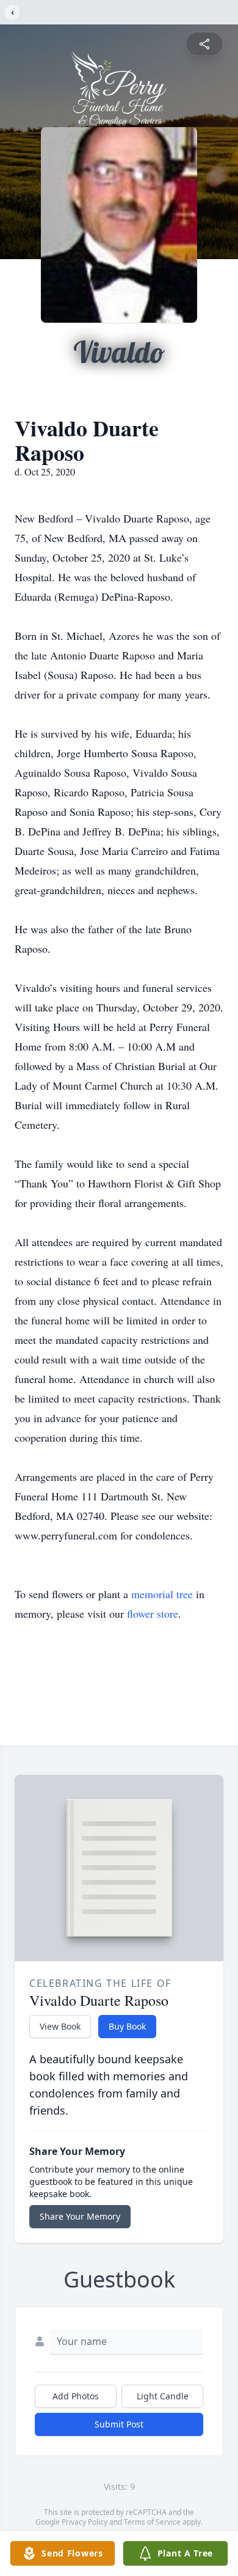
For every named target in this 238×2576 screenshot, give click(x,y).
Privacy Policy (85, 2522)
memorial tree (162, 1594)
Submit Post (119, 2424)
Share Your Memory (80, 2216)
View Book (60, 2026)
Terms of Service (152, 2522)
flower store (153, 1613)
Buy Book (127, 2026)
